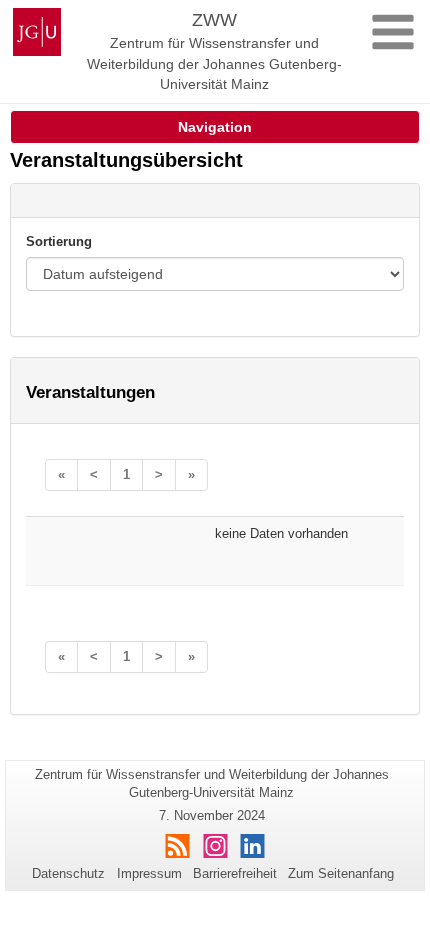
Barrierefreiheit (235, 873)
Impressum (149, 873)
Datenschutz (68, 873)
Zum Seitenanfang (341, 873)
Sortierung (59, 241)
